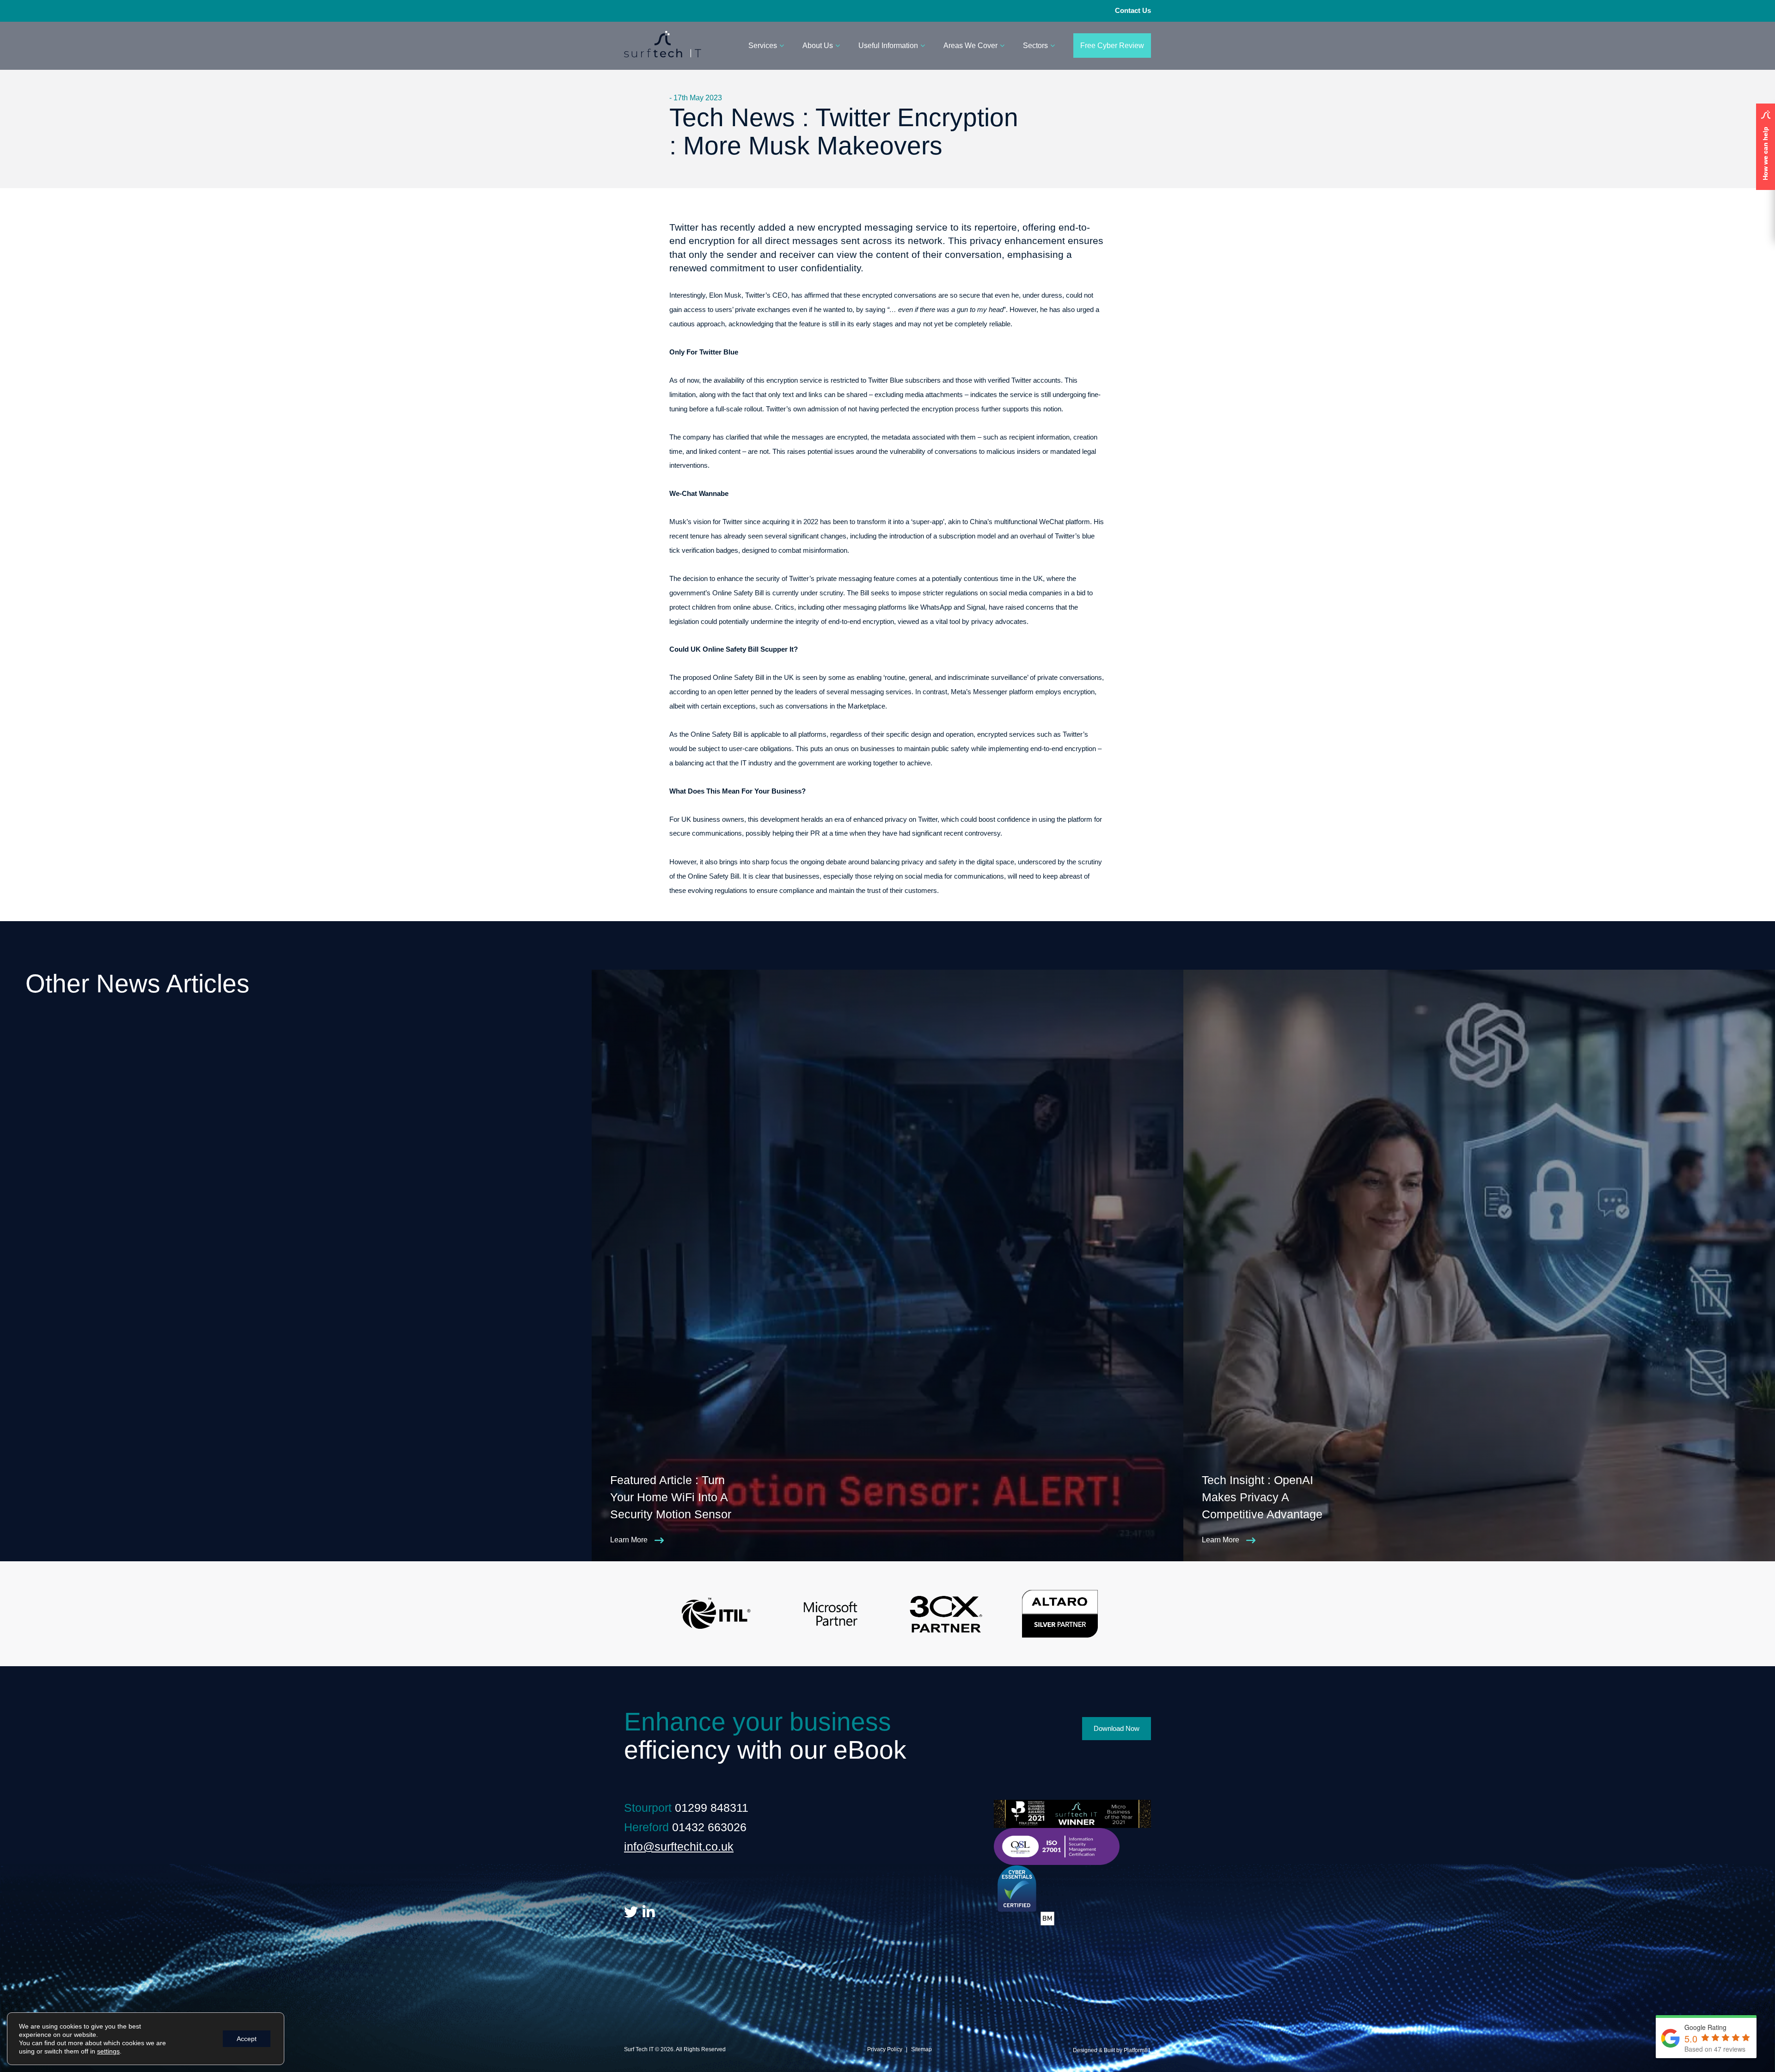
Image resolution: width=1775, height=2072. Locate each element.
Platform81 (1137, 2050)
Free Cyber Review (1112, 46)
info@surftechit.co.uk (679, 1846)
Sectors (1035, 46)
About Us (818, 46)
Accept (247, 2039)
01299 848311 (712, 1808)
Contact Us (1133, 10)
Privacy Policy (885, 2049)
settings (108, 2051)
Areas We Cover (970, 46)
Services (763, 46)
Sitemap (921, 2049)
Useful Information (888, 46)
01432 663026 (709, 1827)
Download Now (1117, 1728)
